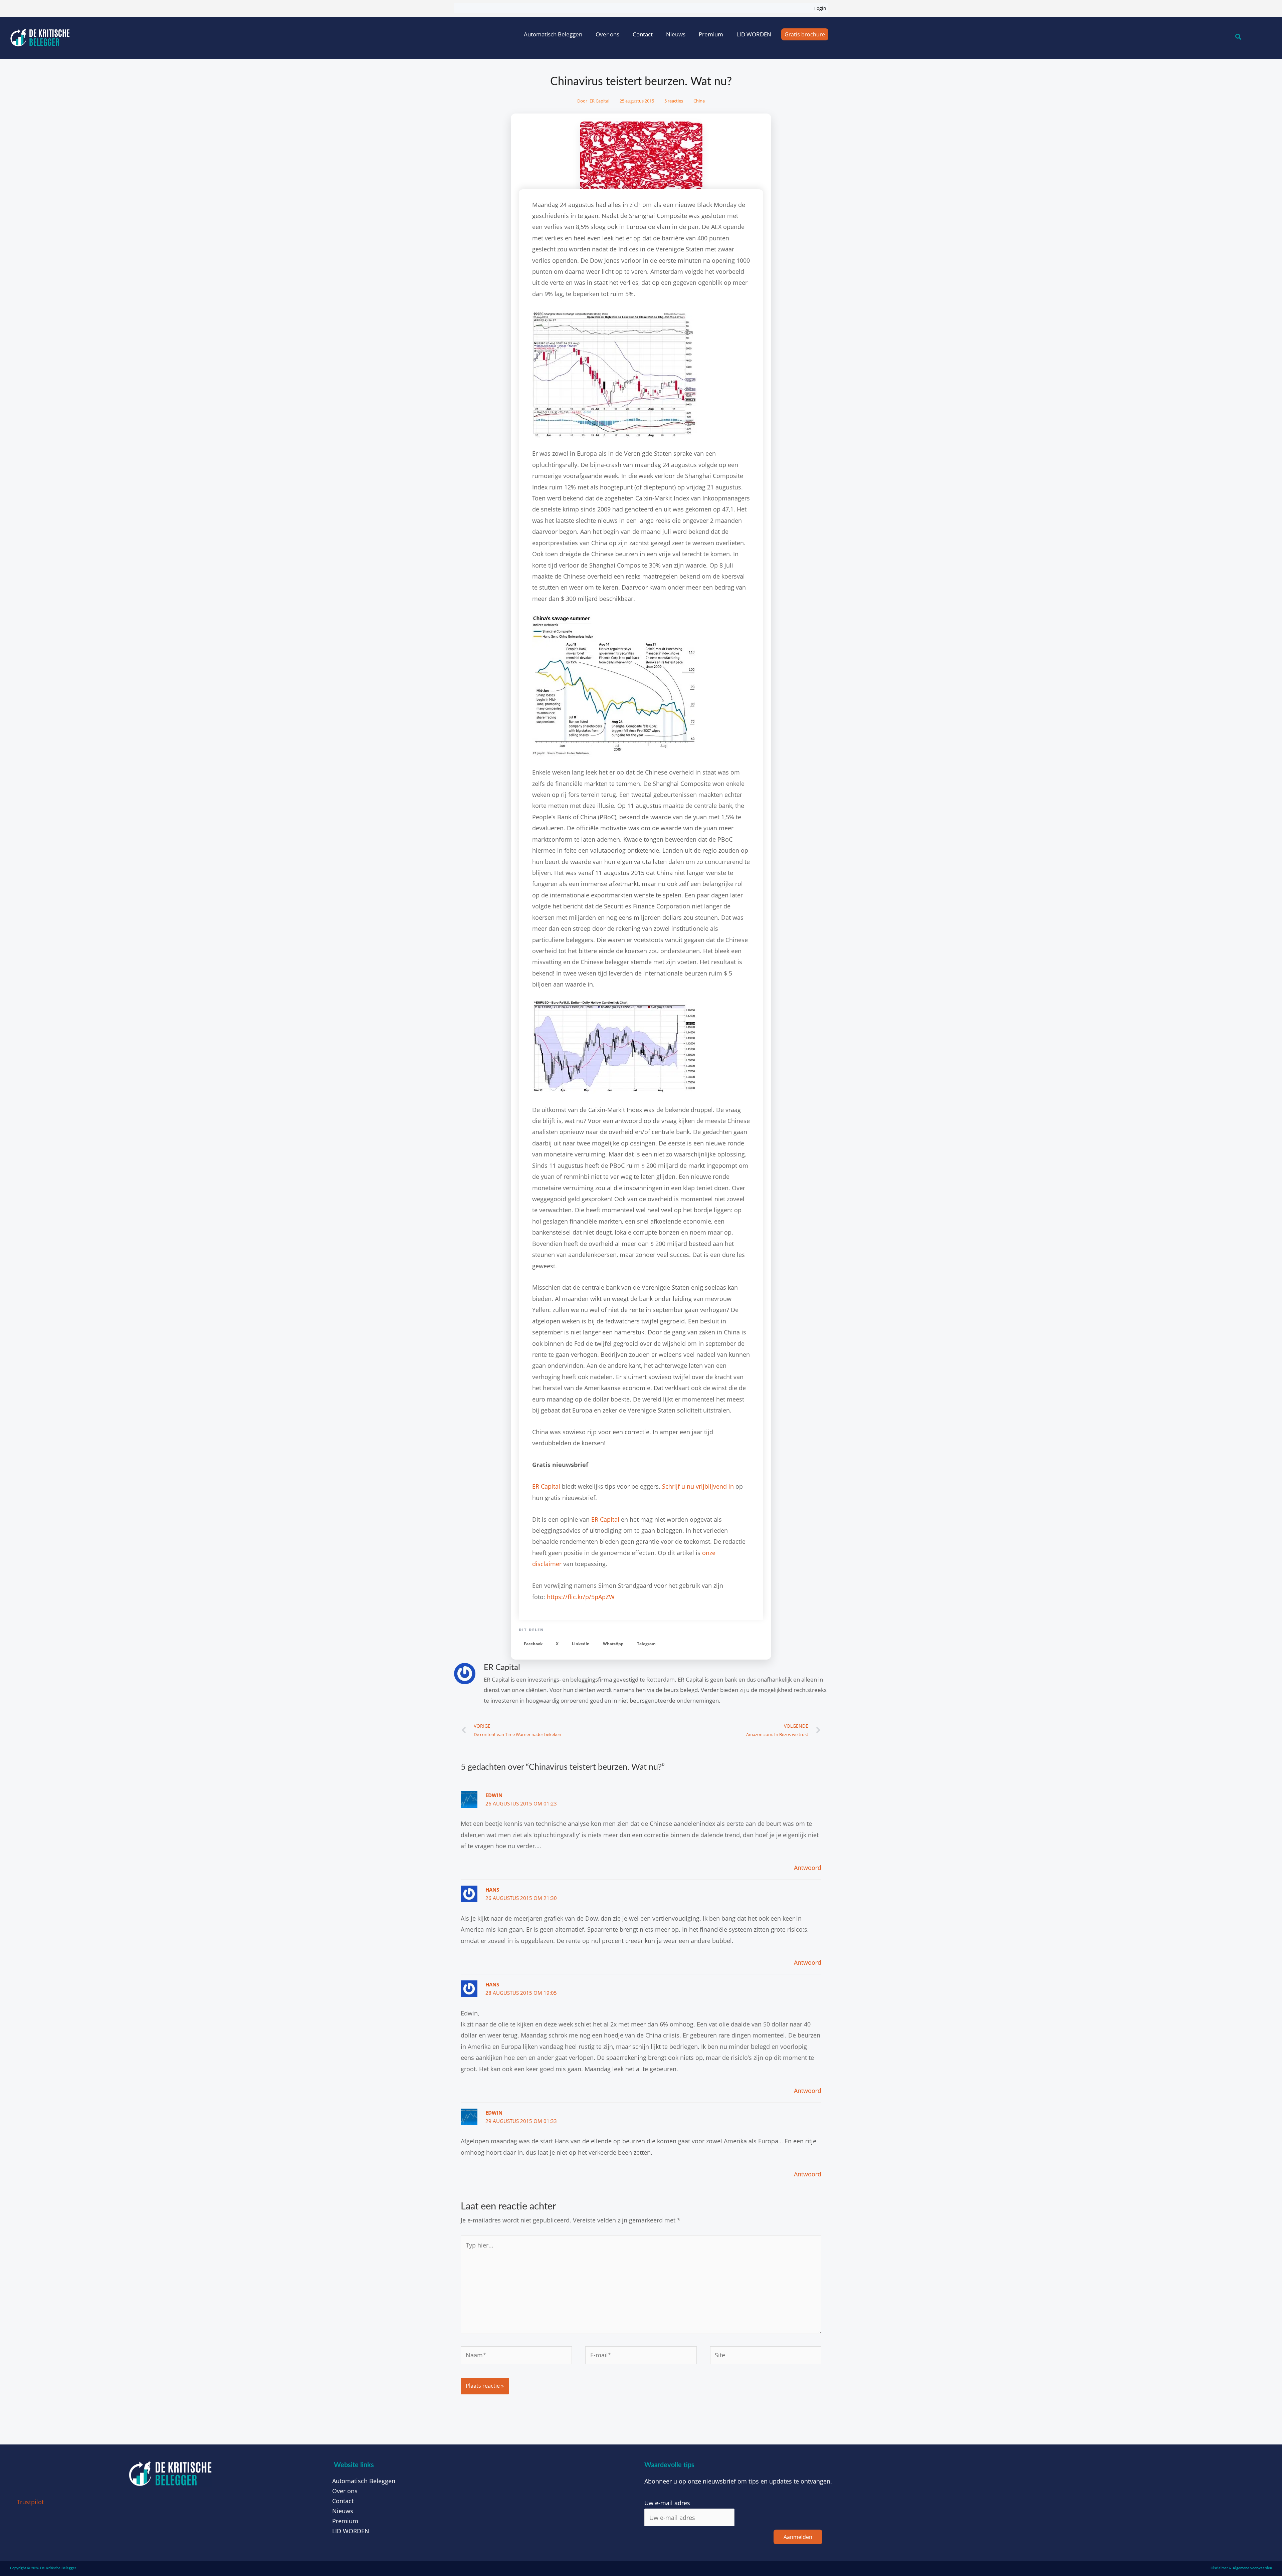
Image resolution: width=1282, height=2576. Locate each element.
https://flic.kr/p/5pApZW (581, 1597)
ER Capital (546, 1486)
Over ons (607, 34)
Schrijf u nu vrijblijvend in (698, 1486)
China (699, 101)
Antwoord (808, 1868)
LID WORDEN (754, 34)
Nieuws (676, 34)
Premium (711, 34)
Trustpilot (30, 2502)
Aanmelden (798, 2537)
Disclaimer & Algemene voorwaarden (1241, 2568)
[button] (533, 1644)
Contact (643, 34)
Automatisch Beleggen (553, 34)
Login (820, 8)
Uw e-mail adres (667, 2503)
